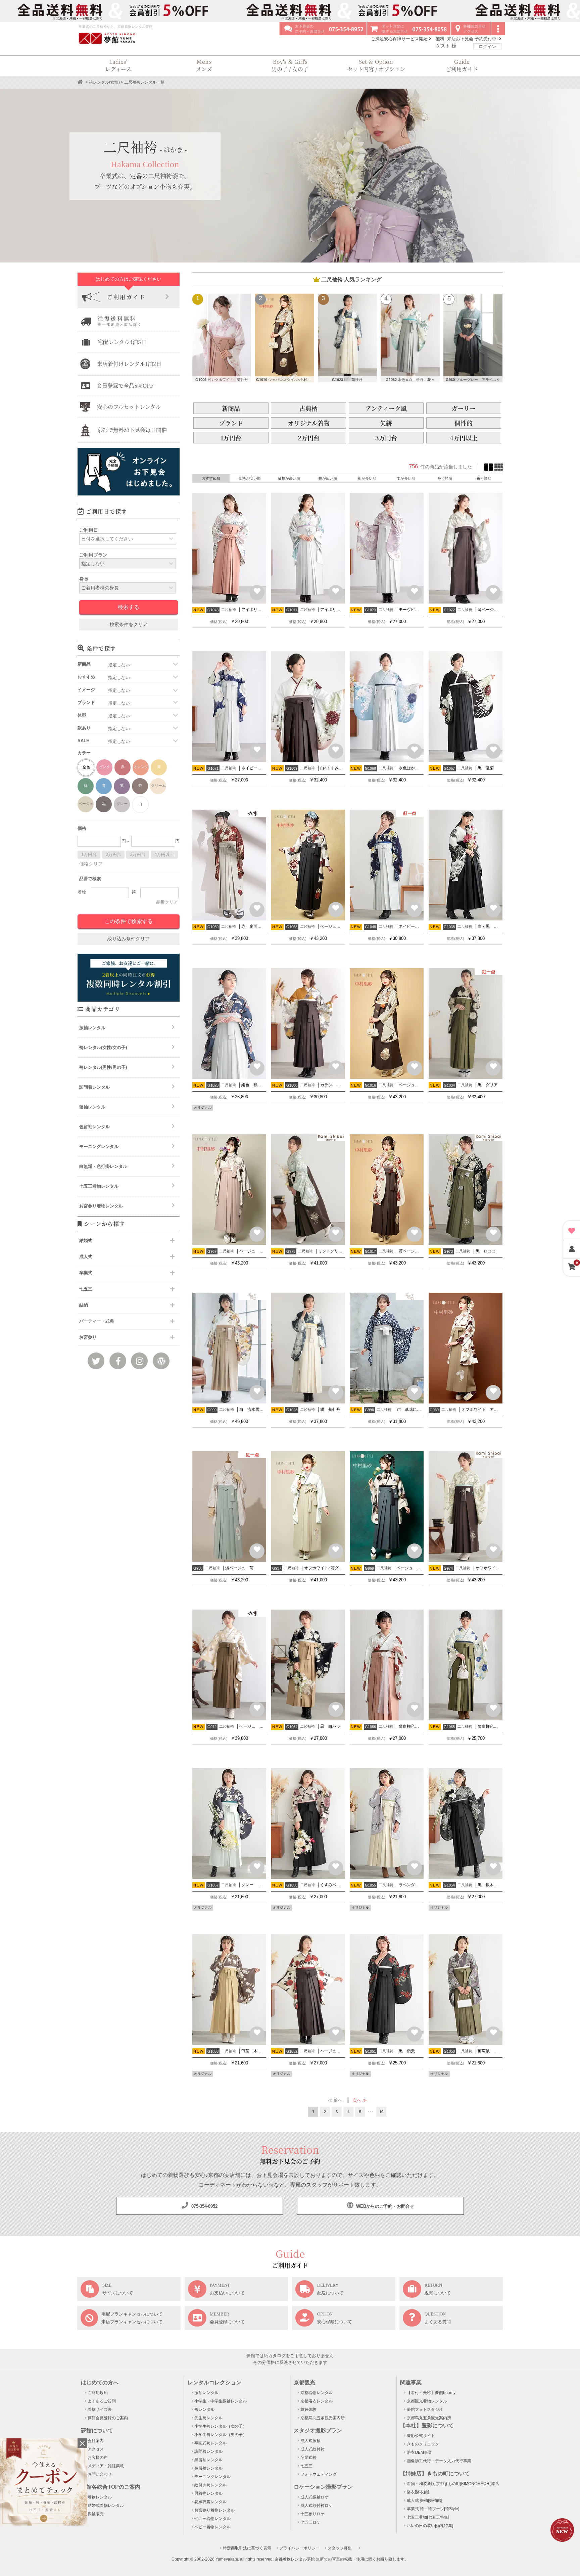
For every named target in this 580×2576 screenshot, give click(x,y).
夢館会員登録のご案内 (108, 2418)
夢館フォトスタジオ (425, 2410)
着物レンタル (100, 2497)
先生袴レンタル (208, 2418)
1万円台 (89, 854)
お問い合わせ (100, 2474)
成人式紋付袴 (312, 2449)
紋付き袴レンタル (210, 2485)
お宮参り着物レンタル (101, 1206)
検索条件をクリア (129, 625)
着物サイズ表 (100, 2410)
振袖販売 (96, 2514)
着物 (82, 892)
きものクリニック (423, 2444)
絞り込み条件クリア (129, 939)
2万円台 (113, 854)
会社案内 (96, 2441)
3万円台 (138, 854)
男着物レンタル (208, 2493)
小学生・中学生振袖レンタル (221, 2401)
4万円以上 (164, 854)
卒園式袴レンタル (210, 2443)
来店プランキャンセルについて (132, 2322)
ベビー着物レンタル (212, 2527)
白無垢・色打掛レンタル (103, 1166)
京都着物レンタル (317, 2393)
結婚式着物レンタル (106, 2506)
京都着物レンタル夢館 (295, 2559)
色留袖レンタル (94, 1127)
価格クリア (91, 864)
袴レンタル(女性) (104, 82)
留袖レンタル (92, 1107)
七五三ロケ (310, 2522)
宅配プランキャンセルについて (132, 2314)
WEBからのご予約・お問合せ (384, 2206)
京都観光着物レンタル (427, 2401)
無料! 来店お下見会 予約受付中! (467, 39)
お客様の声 (98, 2458)
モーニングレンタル (99, 1147)
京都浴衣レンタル (317, 2401)
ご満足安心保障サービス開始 (400, 39)
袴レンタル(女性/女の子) (103, 1047)
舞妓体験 (308, 2410)
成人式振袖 (310, 2441)
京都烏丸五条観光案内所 (323, 2418)
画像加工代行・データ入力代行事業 (439, 2461)
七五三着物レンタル (99, 1186)
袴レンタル (204, 2410)
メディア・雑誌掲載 (106, 2466)
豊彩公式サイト (421, 2436)
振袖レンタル (92, 1028)
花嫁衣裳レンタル (210, 2502)
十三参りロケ (312, 2514)
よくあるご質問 (102, 2401)
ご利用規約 (98, 2393)
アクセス (96, 2449)
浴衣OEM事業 (419, 2452)
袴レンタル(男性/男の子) (103, 1067)
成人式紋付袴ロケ (317, 2506)
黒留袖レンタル (208, 2460)
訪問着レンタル (94, 1087)
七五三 (306, 2466)
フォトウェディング (319, 2474)
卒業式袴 (308, 2458)
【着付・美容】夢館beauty (431, 2393)
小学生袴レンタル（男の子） (221, 2435)
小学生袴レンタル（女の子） (221, 2426)
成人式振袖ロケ (315, 2497)
